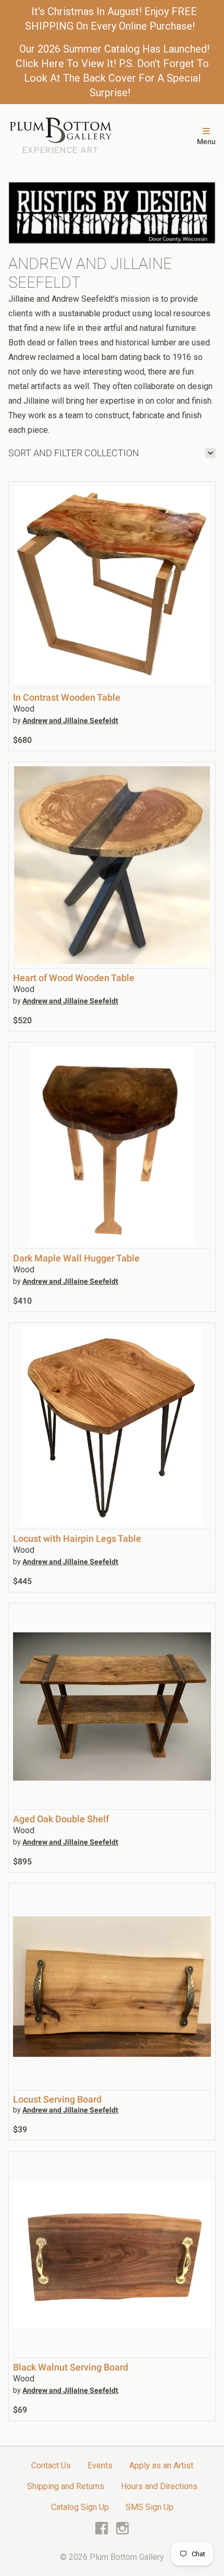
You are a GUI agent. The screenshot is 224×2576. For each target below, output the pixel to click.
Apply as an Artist (161, 2465)
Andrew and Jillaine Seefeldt (70, 720)
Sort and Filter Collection (74, 453)
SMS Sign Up (150, 2507)
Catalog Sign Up (80, 2507)
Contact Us (51, 2465)
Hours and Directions (159, 2486)
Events (100, 2465)
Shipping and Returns (66, 2486)
